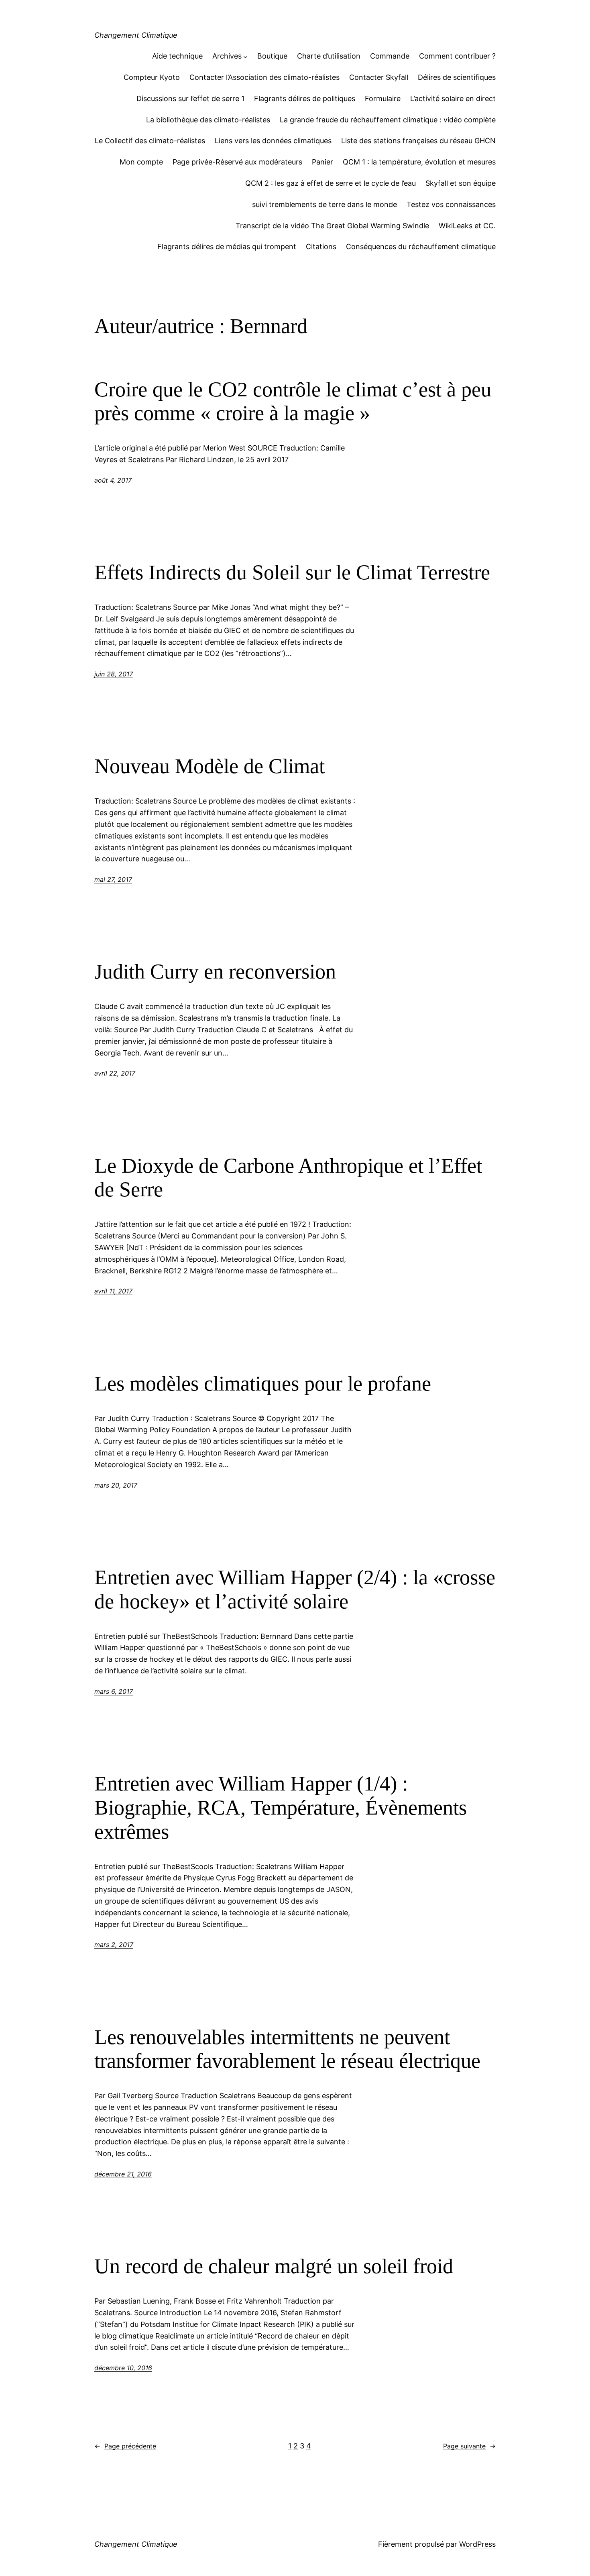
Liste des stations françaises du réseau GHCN (418, 141)
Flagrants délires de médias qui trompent (227, 247)
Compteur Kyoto (152, 77)
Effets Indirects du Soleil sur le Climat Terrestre (292, 572)
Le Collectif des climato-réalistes (150, 141)
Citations (321, 247)
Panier (322, 162)
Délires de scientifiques (457, 77)
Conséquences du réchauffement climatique (421, 247)
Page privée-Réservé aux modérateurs (237, 162)
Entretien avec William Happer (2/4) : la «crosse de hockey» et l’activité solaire (295, 1589)
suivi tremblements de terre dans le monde (324, 204)
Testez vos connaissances (451, 204)
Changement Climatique (136, 35)
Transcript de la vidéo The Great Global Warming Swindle (332, 226)
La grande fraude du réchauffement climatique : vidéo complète (388, 120)
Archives (227, 56)
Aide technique (177, 56)
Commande (390, 56)
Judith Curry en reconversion (215, 971)
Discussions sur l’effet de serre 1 (190, 98)
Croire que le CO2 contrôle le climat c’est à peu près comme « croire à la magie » (293, 401)
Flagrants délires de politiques (305, 98)
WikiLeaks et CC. (467, 226)
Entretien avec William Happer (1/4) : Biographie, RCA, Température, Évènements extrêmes (281, 1808)
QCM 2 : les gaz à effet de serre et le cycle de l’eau (331, 183)
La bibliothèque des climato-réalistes (208, 120)
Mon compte (141, 162)
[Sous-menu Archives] (245, 56)
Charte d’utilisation (329, 56)
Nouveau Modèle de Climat (210, 766)
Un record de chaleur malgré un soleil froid (274, 2266)
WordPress (477, 2544)
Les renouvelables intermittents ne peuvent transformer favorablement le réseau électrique (287, 2049)
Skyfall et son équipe (461, 183)
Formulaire (383, 98)
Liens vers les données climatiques (273, 141)
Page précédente (125, 2446)
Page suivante (469, 2446)
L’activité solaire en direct (453, 98)
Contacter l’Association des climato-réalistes (264, 77)
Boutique (272, 56)
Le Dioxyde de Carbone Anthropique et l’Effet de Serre (288, 1178)
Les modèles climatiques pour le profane (263, 1383)
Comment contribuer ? (457, 56)
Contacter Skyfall (379, 77)
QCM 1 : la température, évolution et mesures (419, 162)
